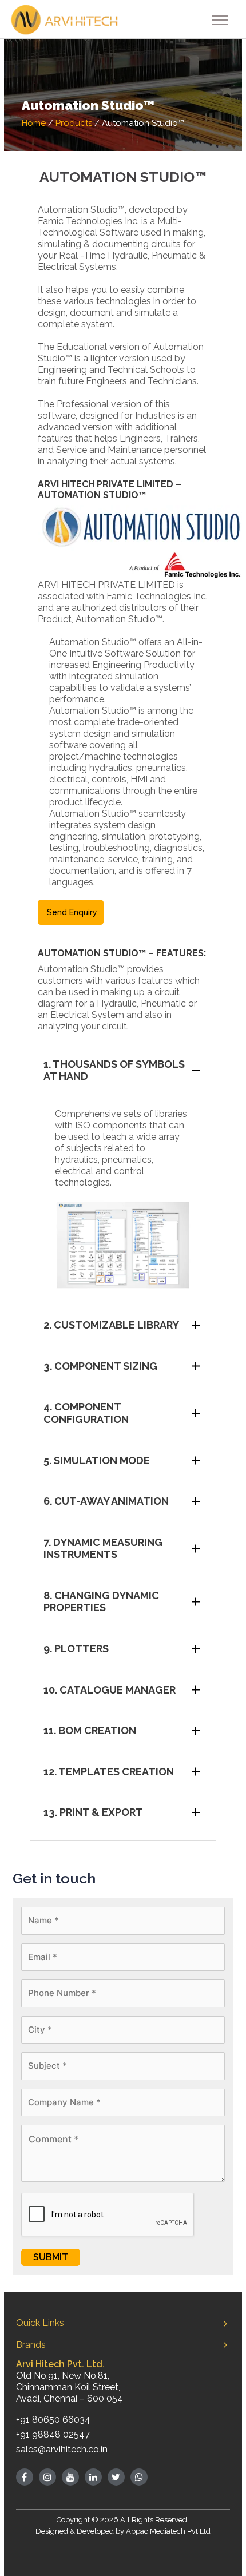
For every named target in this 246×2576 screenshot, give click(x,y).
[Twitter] (116, 2477)
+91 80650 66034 (53, 2420)
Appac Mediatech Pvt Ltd (168, 2531)
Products (74, 123)
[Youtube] (70, 2477)
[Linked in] (93, 2477)
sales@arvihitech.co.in (62, 2449)
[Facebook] (25, 2477)
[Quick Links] (225, 2323)
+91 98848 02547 (53, 2434)
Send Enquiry (72, 912)
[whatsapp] (139, 2477)
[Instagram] (47, 2477)
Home (34, 123)
